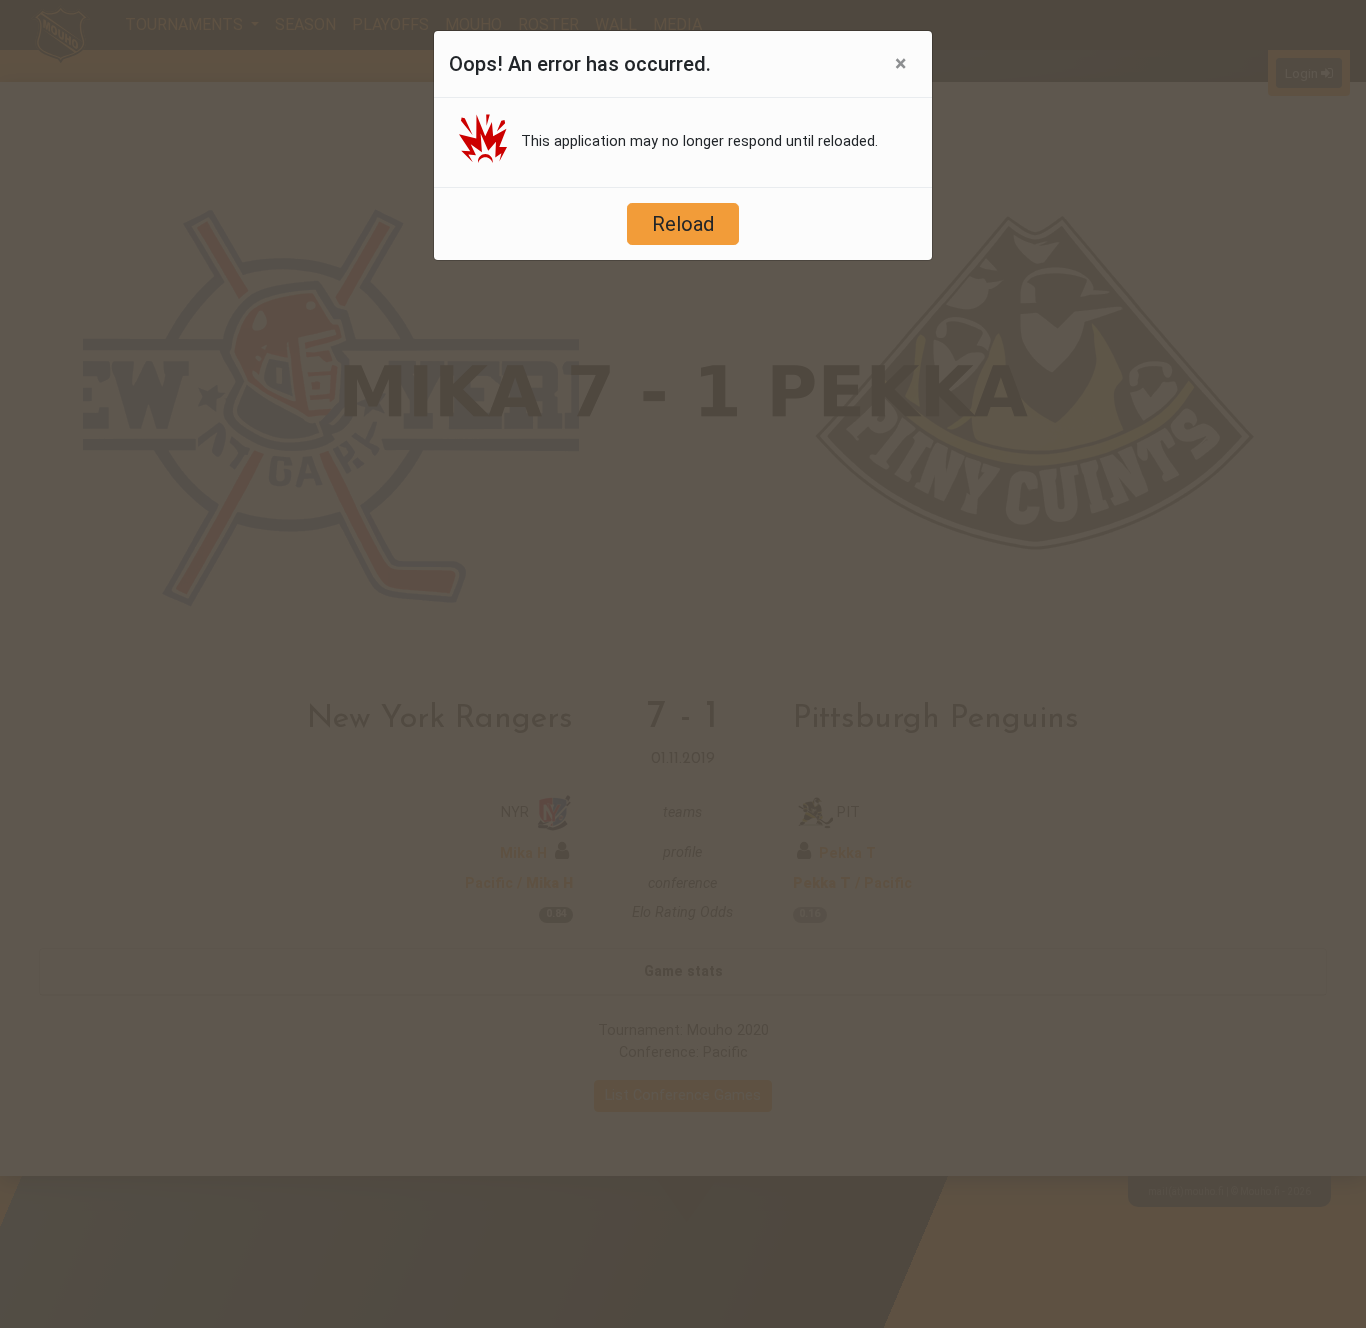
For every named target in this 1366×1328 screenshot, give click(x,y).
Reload (683, 224)
